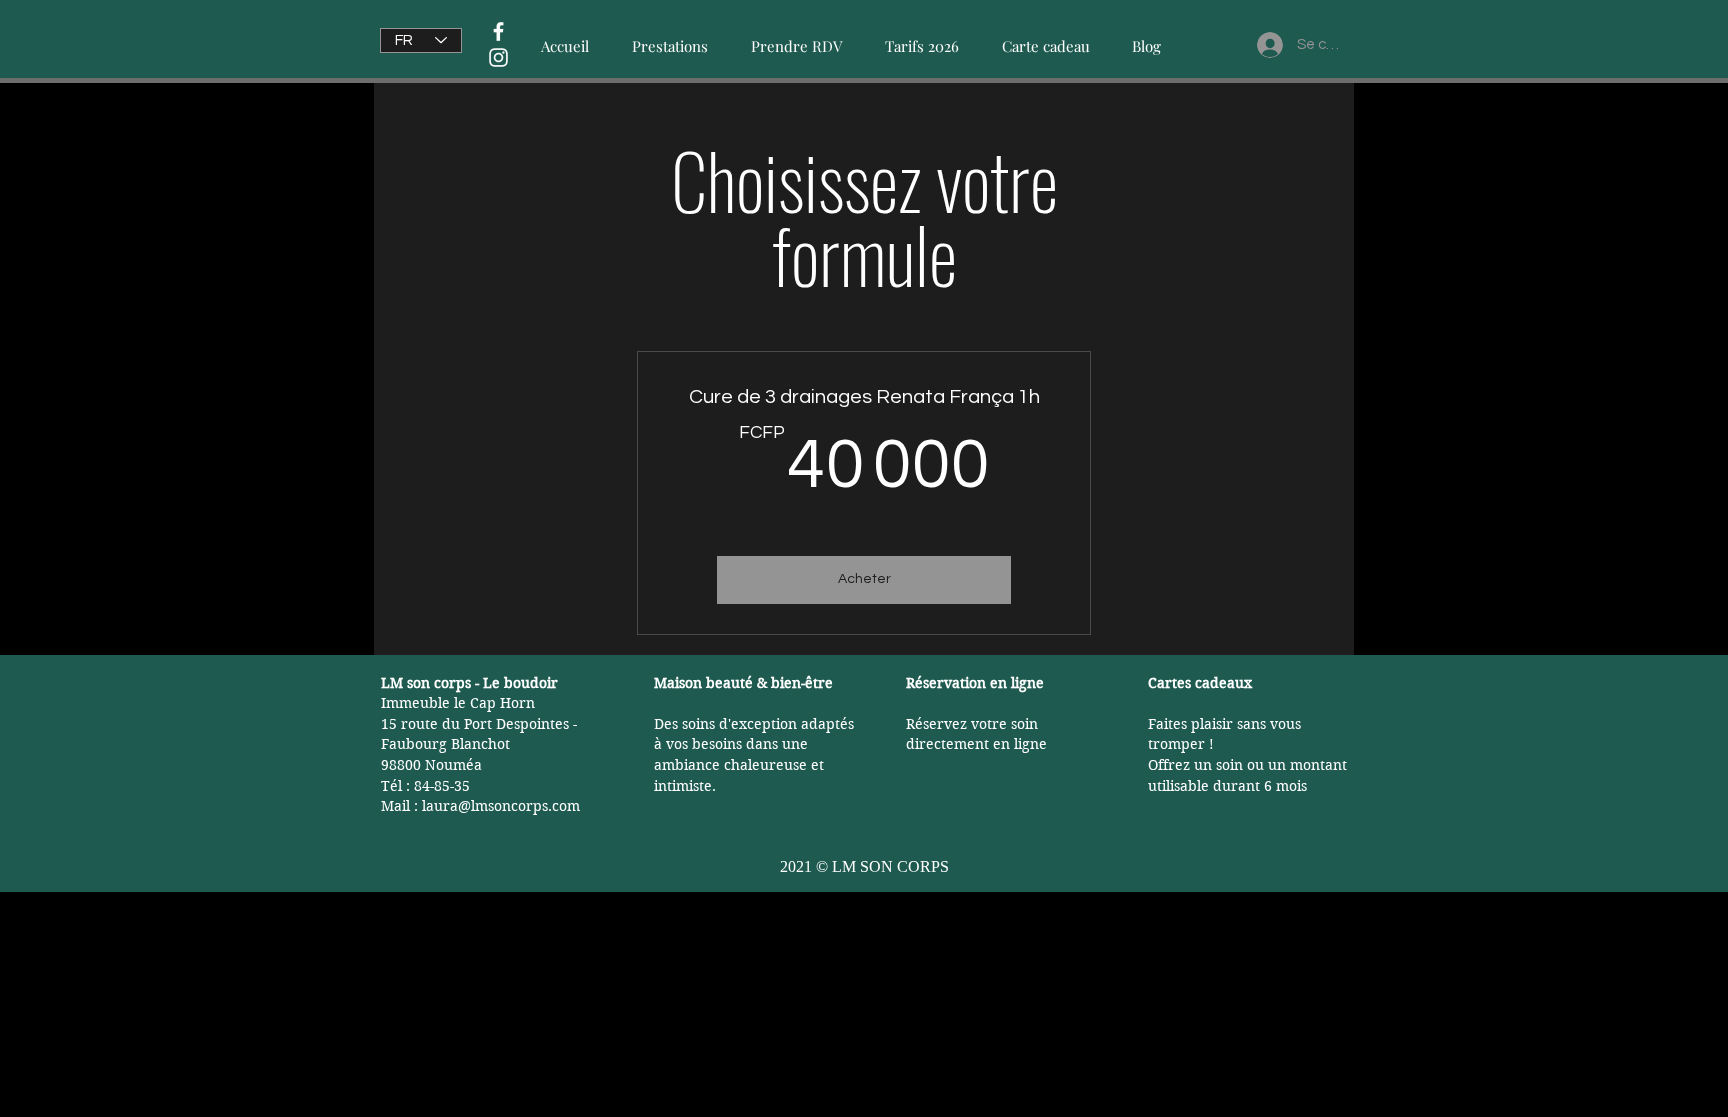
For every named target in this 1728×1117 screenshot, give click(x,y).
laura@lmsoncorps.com (501, 806)
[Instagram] (498, 57)
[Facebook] (498, 31)
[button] (669, 37)
